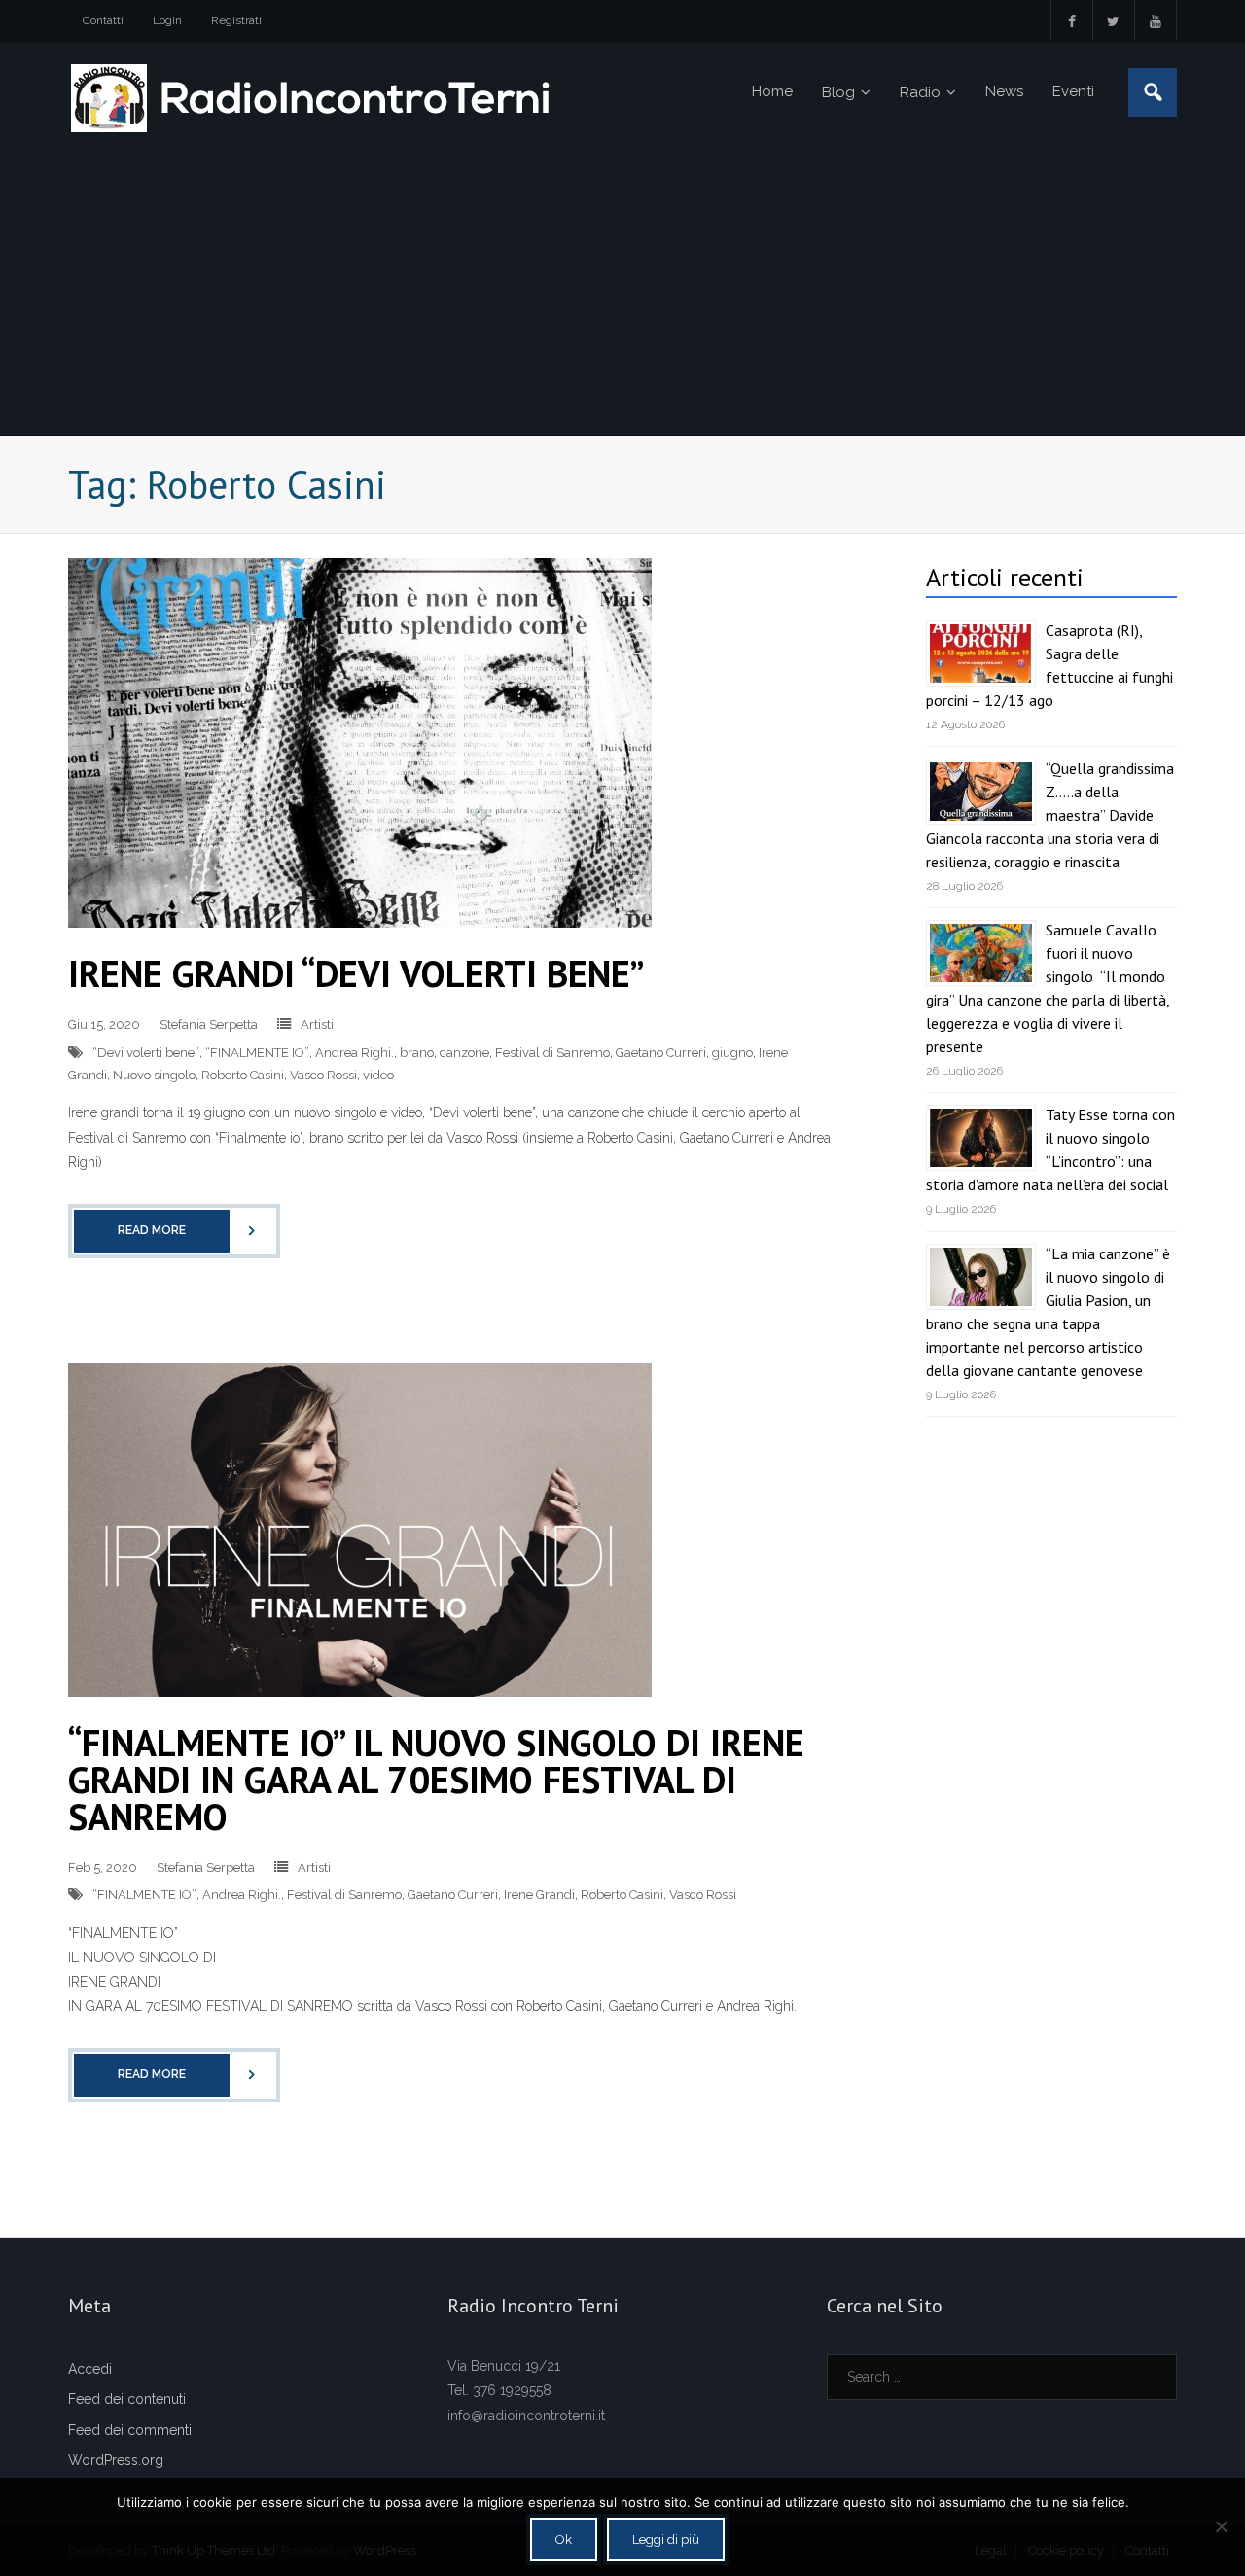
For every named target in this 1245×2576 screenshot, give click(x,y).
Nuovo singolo (154, 1075)
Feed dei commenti (130, 2430)
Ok (564, 2540)
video (378, 1075)
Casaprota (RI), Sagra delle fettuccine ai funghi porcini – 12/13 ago (1049, 665)
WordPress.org (116, 2460)
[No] (1221, 2526)
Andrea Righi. (355, 1053)
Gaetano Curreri (661, 1053)
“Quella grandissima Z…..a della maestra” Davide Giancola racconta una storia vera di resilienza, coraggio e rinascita (1050, 815)
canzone (464, 1053)
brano (417, 1053)
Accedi (90, 2369)
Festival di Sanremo (552, 1053)
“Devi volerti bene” (146, 1053)
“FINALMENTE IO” (257, 1053)
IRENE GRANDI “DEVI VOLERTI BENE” (356, 973)
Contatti (103, 20)
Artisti (317, 1024)
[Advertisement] (622, 289)
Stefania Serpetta (209, 1024)
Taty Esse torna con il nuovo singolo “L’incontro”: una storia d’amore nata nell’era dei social (1050, 1149)
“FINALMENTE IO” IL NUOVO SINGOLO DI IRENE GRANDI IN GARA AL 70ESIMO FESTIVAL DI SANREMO (436, 1779)
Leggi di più (666, 2540)
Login (167, 20)
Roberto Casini (243, 1075)
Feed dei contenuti (127, 2399)
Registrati (236, 20)
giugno (732, 1053)
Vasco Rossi (323, 1075)
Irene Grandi (539, 1895)
